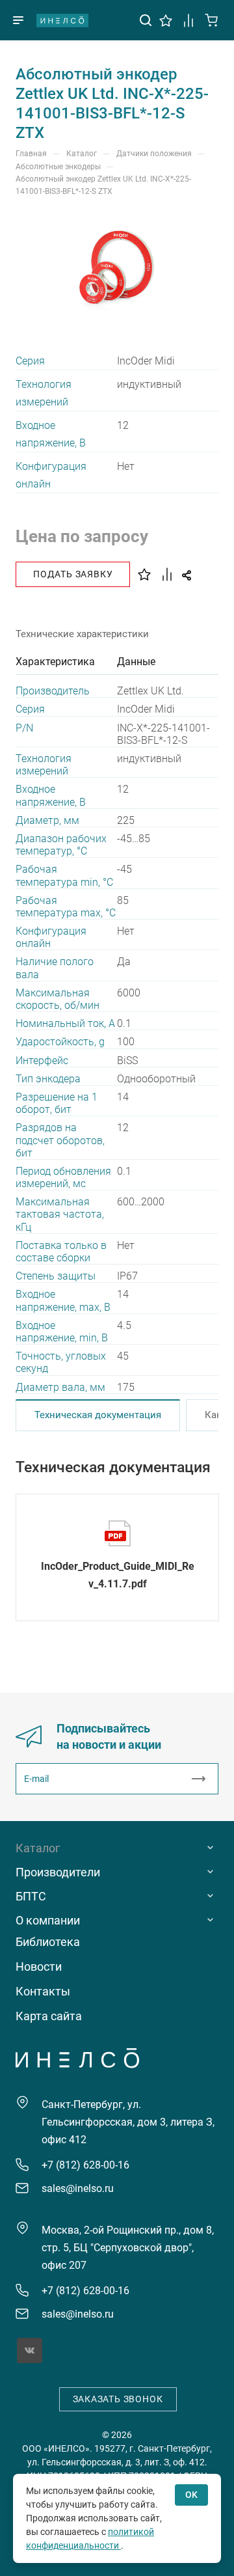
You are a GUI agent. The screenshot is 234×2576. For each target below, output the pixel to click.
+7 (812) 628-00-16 (85, 2165)
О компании (48, 1920)
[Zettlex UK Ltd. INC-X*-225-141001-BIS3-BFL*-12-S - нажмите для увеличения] (117, 268)
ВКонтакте (30, 2350)
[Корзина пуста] (212, 19)
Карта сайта (49, 2016)
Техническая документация (98, 1415)
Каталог (38, 1848)
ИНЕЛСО (62, 20)
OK (191, 2495)
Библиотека (48, 1942)
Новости (39, 1966)
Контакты (43, 1991)
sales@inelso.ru (78, 2188)
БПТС (31, 1896)
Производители (58, 1872)
